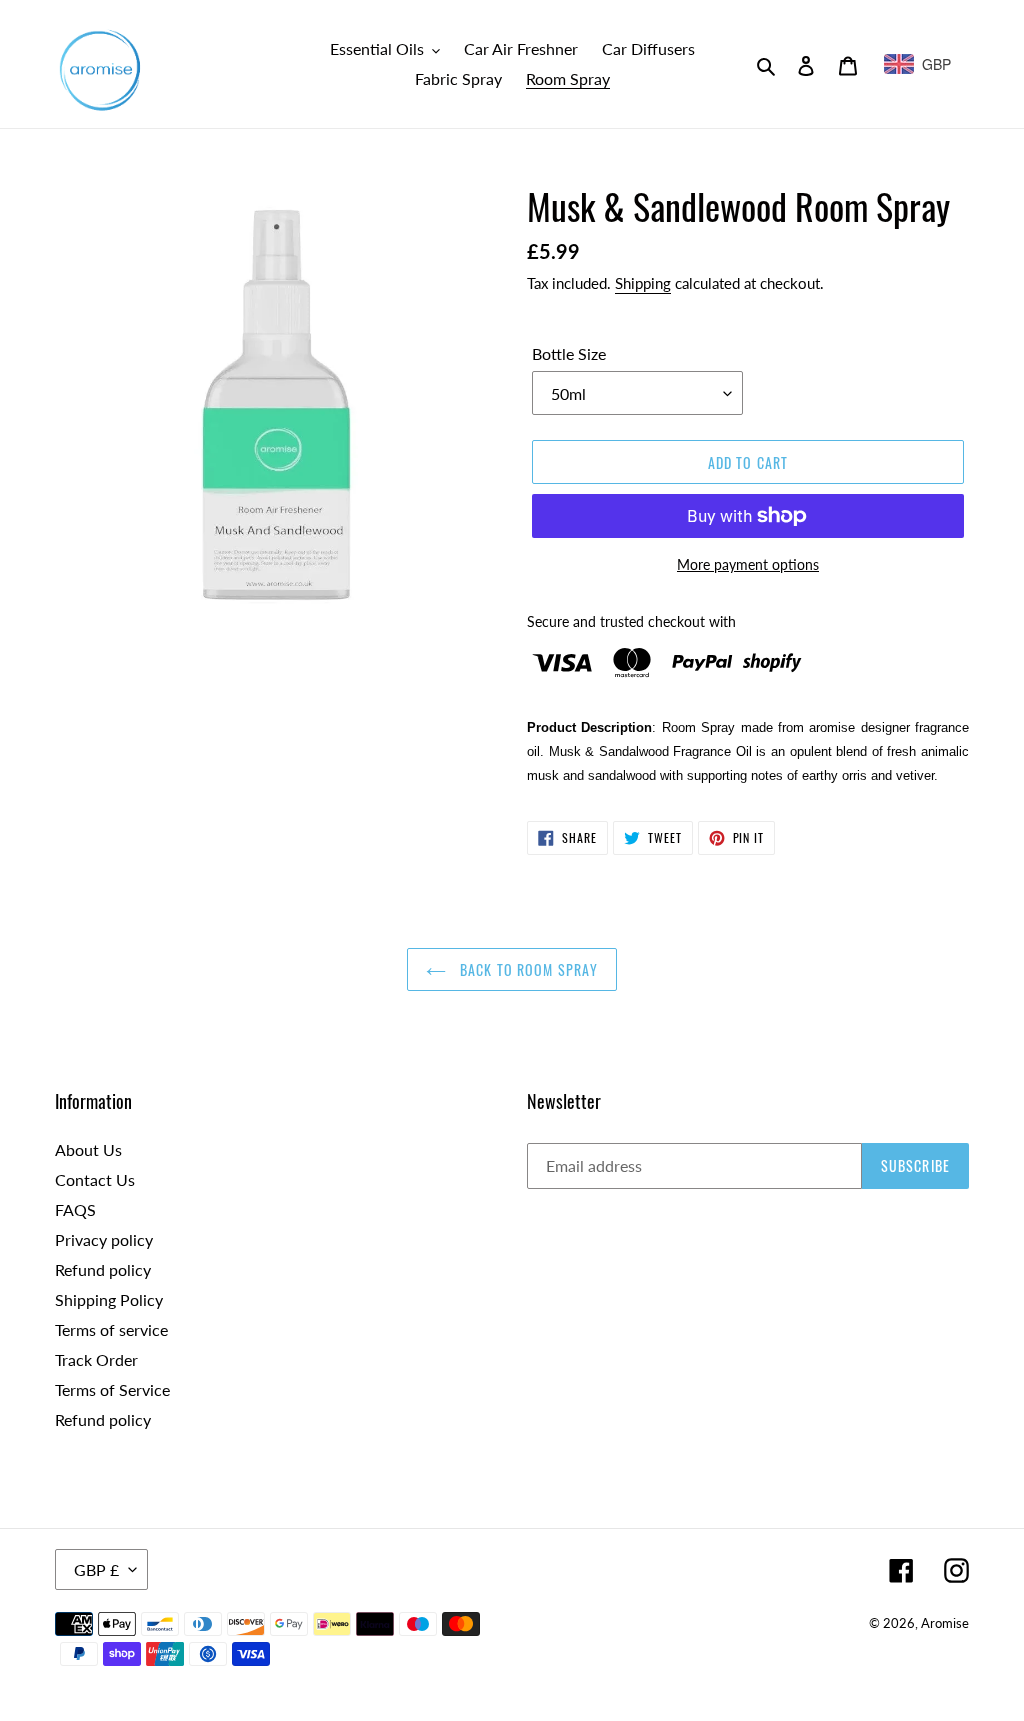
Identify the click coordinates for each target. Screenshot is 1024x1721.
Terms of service (111, 1329)
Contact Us (95, 1179)
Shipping (643, 283)
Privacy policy (104, 1239)
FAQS (75, 1209)
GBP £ (96, 1569)
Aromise (945, 1623)
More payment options (748, 564)
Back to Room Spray (527, 969)
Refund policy (103, 1269)
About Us (88, 1149)
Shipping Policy (109, 1299)
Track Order (96, 1359)
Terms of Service (112, 1389)
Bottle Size (569, 353)
